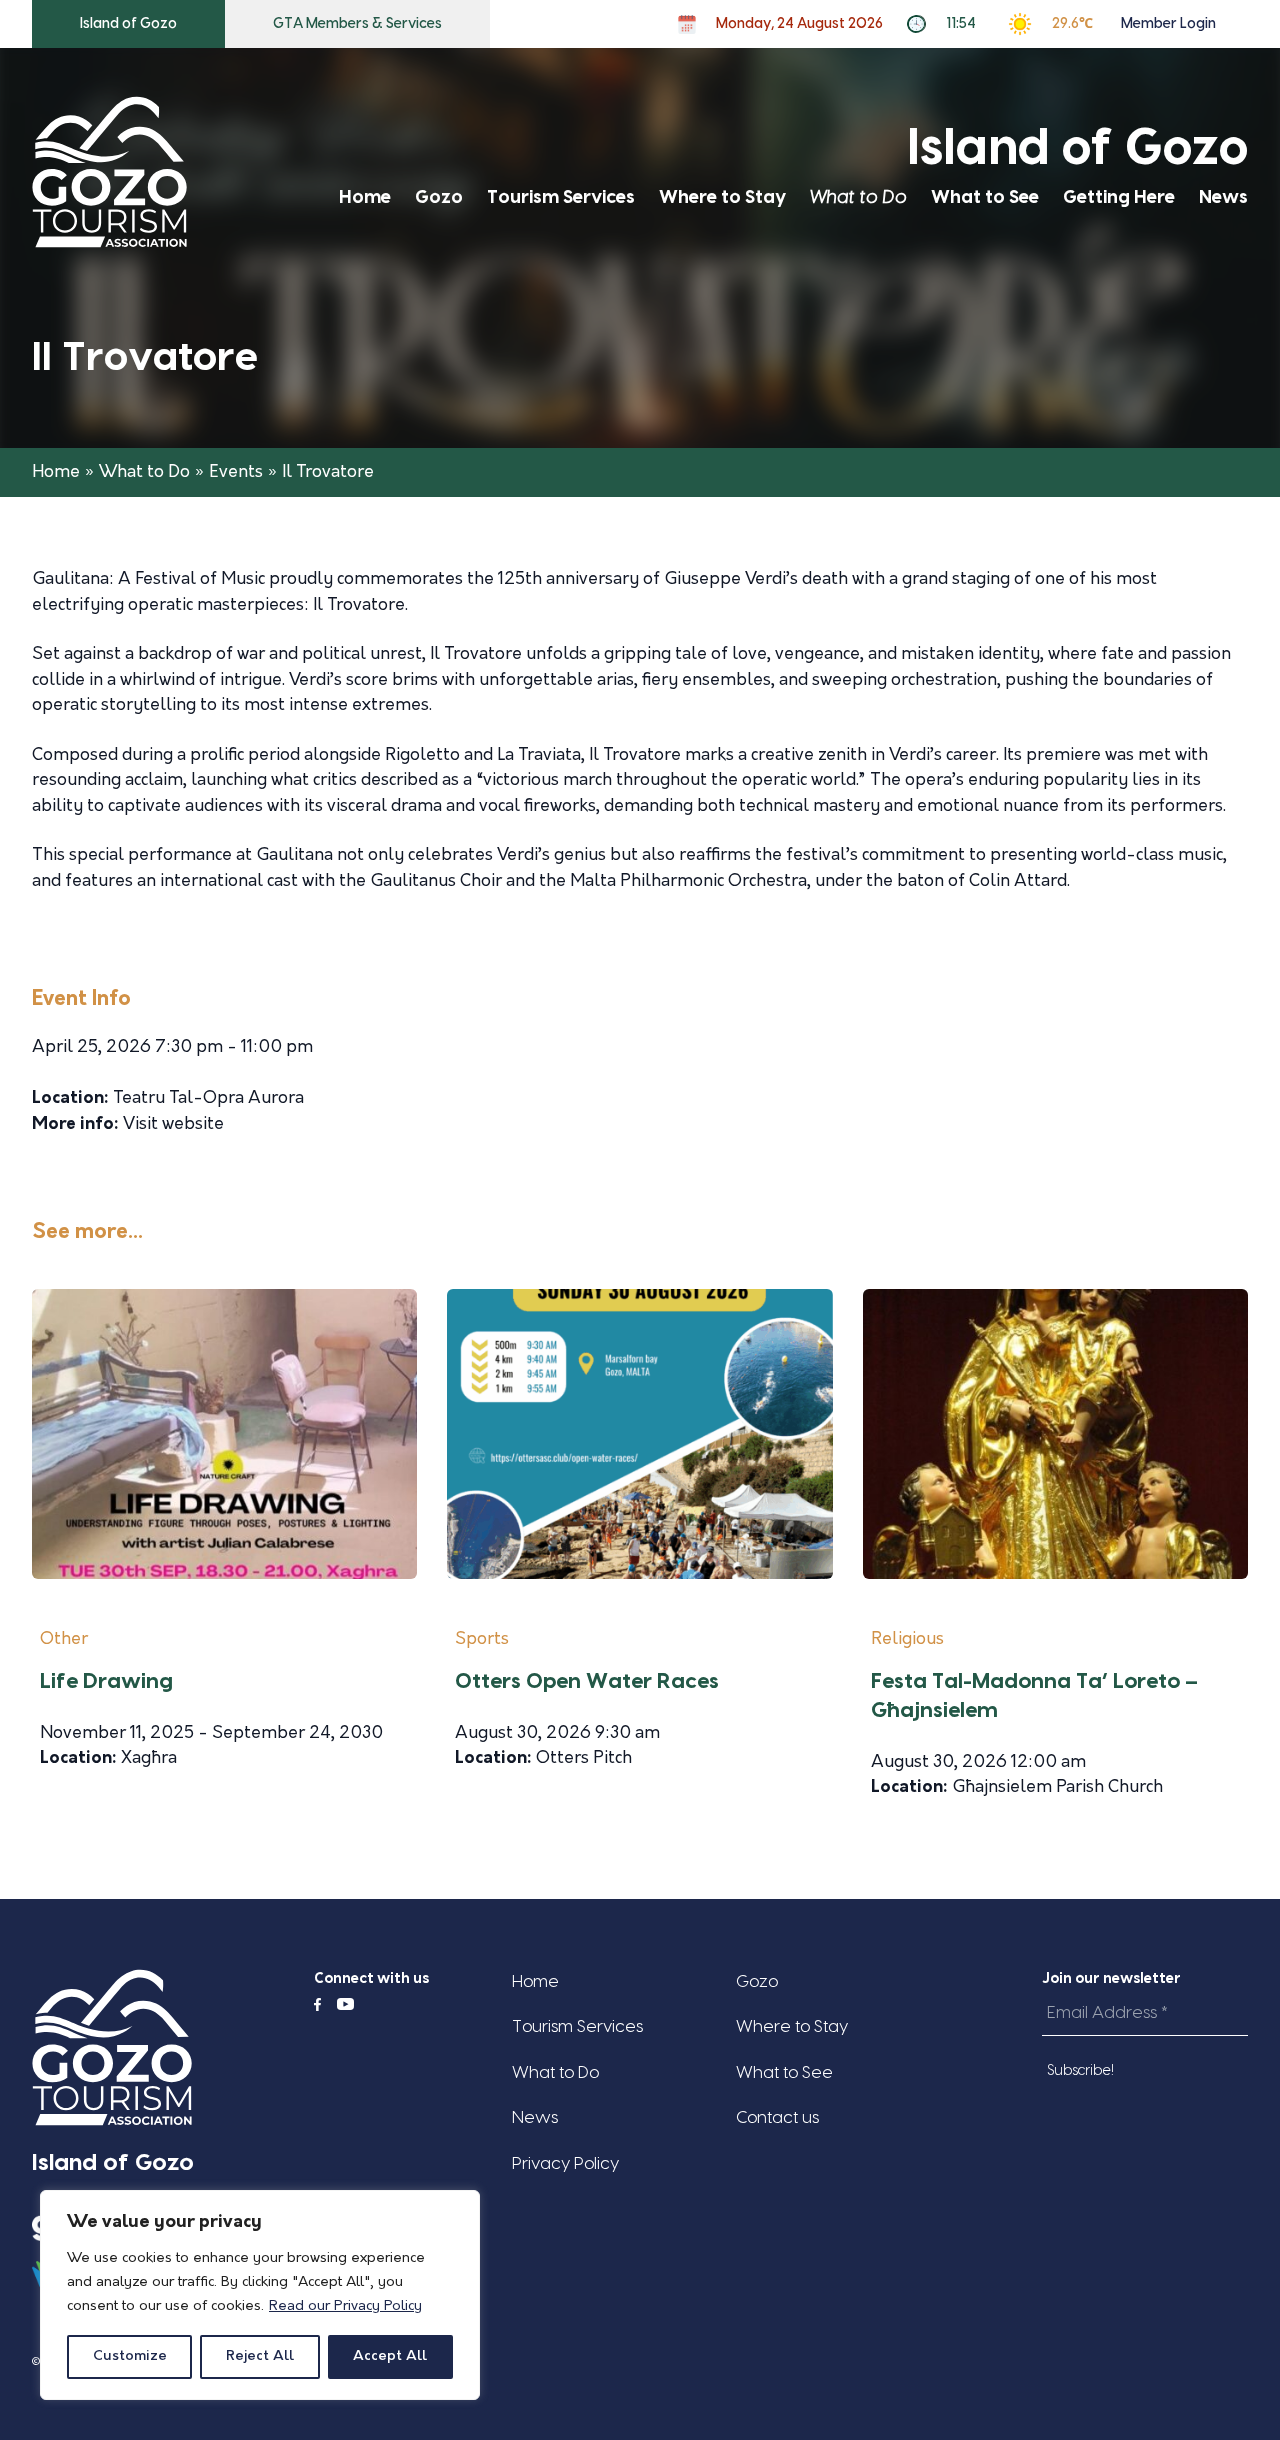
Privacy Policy (565, 2163)
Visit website (173, 1124)
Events (236, 472)
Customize (130, 2356)
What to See (985, 197)
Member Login (1168, 24)
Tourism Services (561, 197)
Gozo (439, 197)
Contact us (777, 2117)
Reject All (260, 2356)
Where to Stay (722, 197)
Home (365, 197)
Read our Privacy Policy (345, 2306)
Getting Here (1119, 197)
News (1223, 197)
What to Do (858, 197)
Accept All (390, 2356)
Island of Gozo (128, 24)
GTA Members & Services (357, 24)
